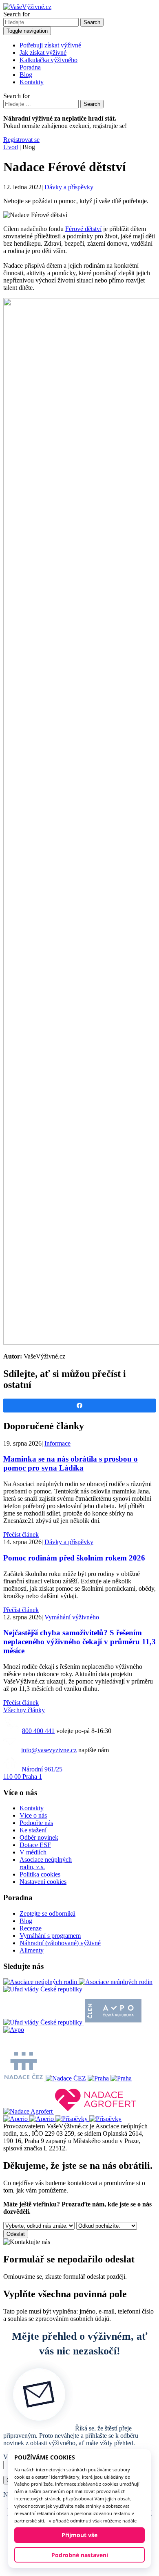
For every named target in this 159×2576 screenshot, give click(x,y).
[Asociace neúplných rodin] (78, 1982)
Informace (57, 1443)
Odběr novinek (39, 1837)
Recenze (31, 1928)
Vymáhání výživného (72, 1617)
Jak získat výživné (43, 53)
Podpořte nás (36, 1823)
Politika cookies (40, 1874)
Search (92, 22)
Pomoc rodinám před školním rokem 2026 (74, 1558)
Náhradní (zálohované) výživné (60, 1943)
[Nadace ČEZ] (45, 2078)
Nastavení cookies (43, 1882)
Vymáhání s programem (50, 1936)
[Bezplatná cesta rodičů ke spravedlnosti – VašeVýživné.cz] (27, 7)
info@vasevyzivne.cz (49, 1750)
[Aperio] (29, 2119)
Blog (26, 75)
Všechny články (24, 1710)
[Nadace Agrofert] (71, 2111)
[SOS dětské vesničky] (88, 2119)
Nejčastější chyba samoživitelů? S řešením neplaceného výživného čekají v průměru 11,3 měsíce (79, 1642)
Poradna (30, 67)
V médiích (33, 1852)
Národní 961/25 (33, 1773)
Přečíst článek (21, 1535)
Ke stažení (33, 1830)
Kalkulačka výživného (49, 60)
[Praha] (110, 2078)
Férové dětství (83, 229)
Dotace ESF (35, 1845)
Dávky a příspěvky (69, 187)
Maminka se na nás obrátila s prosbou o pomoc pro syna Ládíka (71, 1463)
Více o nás (33, 1815)
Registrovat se (21, 140)
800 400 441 (38, 1731)
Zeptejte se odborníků (47, 1914)
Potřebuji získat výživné (50, 45)
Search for (17, 14)
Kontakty (32, 82)
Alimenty (32, 1950)
